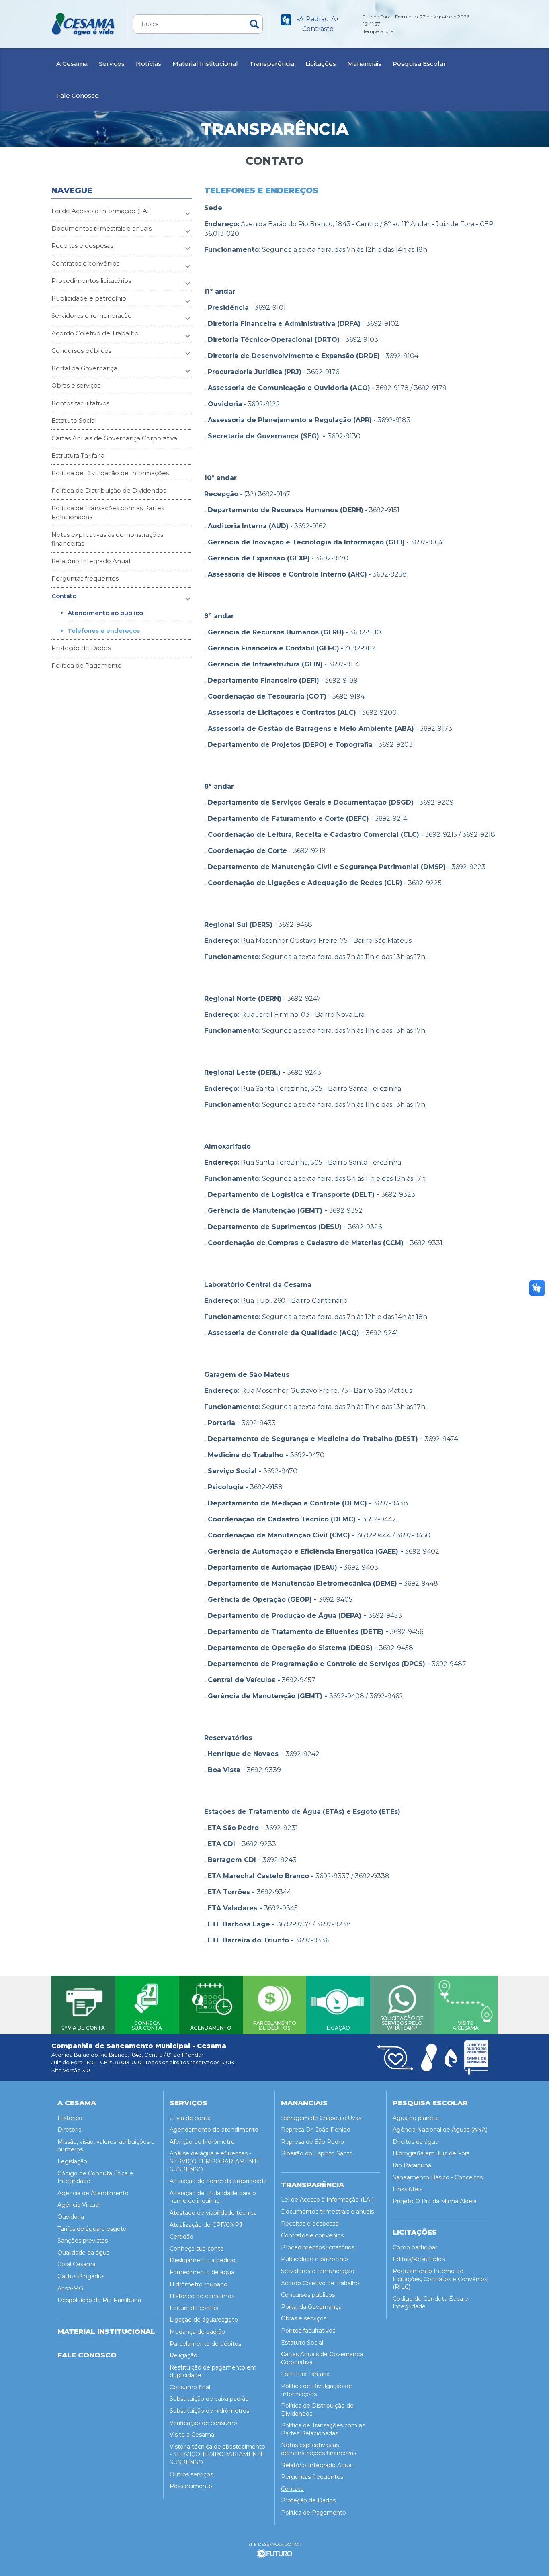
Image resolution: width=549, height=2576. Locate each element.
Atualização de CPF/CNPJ (206, 2225)
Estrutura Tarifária (78, 455)
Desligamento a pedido (203, 2260)
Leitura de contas (194, 2308)
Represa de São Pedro (312, 2142)
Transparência (272, 64)
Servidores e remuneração (92, 316)
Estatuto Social (74, 420)
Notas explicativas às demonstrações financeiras (107, 539)
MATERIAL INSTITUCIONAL (106, 2331)
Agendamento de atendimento (214, 2130)
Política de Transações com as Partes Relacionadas (108, 513)
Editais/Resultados (419, 2259)
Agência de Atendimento (93, 2193)
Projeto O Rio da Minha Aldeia (435, 2201)
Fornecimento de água (202, 2272)
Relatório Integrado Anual (91, 561)
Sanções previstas (83, 2241)
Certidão (181, 2237)
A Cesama (72, 64)
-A (300, 19)
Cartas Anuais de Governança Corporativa (114, 438)
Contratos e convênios (85, 263)
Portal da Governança (84, 368)
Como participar (415, 2247)
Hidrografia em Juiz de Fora (431, 2153)
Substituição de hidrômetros (209, 2411)
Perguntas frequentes (85, 578)
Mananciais (364, 64)
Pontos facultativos (80, 403)
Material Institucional (205, 64)
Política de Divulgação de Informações (110, 473)
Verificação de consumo (203, 2423)
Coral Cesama (77, 2264)
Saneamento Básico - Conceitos (438, 2177)
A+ (335, 19)
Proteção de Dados (81, 648)
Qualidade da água (84, 2253)
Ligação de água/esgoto (204, 2320)
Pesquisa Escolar (419, 64)
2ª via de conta (190, 2118)
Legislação (72, 2161)
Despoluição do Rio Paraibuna (99, 2300)
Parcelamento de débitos (205, 2344)
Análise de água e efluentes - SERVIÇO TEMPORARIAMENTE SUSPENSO (215, 2161)
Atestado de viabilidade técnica (213, 2213)
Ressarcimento (191, 2486)
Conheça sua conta (197, 2249)
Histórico (70, 2118)
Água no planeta (416, 2118)
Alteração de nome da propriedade (218, 2181)
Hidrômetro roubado (199, 2284)
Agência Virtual (79, 2205)
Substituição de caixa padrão (209, 2399)
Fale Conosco (78, 95)
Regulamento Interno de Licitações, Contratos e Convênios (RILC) (440, 2279)
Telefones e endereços (104, 631)
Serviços (112, 64)
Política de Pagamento (87, 665)
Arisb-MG (70, 2288)
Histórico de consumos (202, 2296)
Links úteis (408, 2189)
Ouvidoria (71, 2217)
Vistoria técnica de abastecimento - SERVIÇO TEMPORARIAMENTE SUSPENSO (217, 2454)
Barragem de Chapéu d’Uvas (321, 2118)
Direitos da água (416, 2142)
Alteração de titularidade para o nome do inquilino (213, 2197)
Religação (183, 2355)
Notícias (149, 64)
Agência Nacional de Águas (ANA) (440, 2130)
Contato (64, 596)
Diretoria (70, 2130)
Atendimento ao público (105, 613)
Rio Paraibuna (412, 2165)
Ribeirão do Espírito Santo (317, 2153)
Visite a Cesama (192, 2435)
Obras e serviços (76, 385)
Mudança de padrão (197, 2332)
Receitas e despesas (82, 246)
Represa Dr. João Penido (316, 2130)
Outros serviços (191, 2474)
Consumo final (190, 2387)
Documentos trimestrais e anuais (101, 228)
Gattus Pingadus (81, 2276)
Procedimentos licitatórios (91, 281)
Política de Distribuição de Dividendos (109, 490)
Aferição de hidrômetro (202, 2142)
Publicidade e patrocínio (89, 298)
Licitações (321, 64)
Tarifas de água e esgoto (92, 2229)
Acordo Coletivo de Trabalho (95, 333)
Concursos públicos (81, 351)
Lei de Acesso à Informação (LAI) (101, 211)
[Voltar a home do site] (84, 24)
